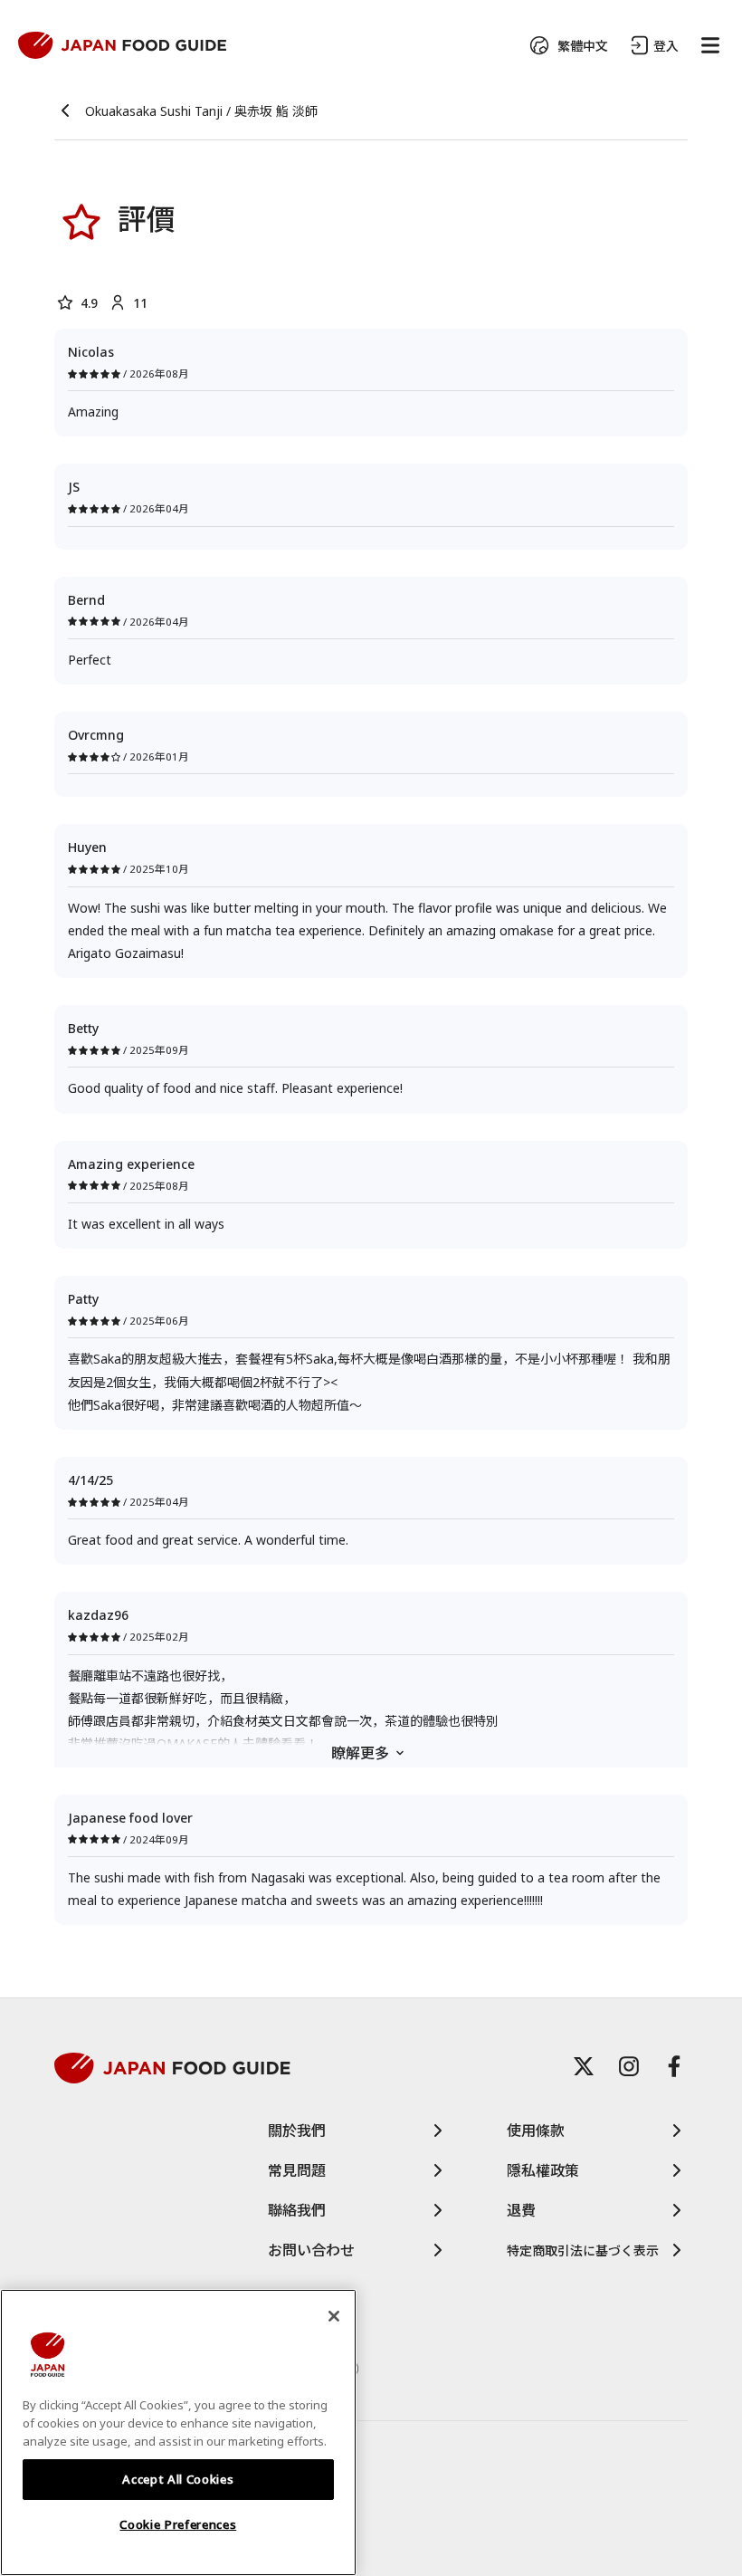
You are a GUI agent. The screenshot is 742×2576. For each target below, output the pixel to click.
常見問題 (297, 2170)
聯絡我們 (297, 2210)
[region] (178, 2432)
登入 (666, 46)
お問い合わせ (311, 2250)
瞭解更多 (360, 1753)
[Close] (334, 2316)
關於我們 (297, 2131)
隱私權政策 (543, 2170)
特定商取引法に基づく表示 (583, 2250)
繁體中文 (583, 46)
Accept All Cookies (178, 2479)
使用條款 (536, 2131)
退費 (521, 2210)
